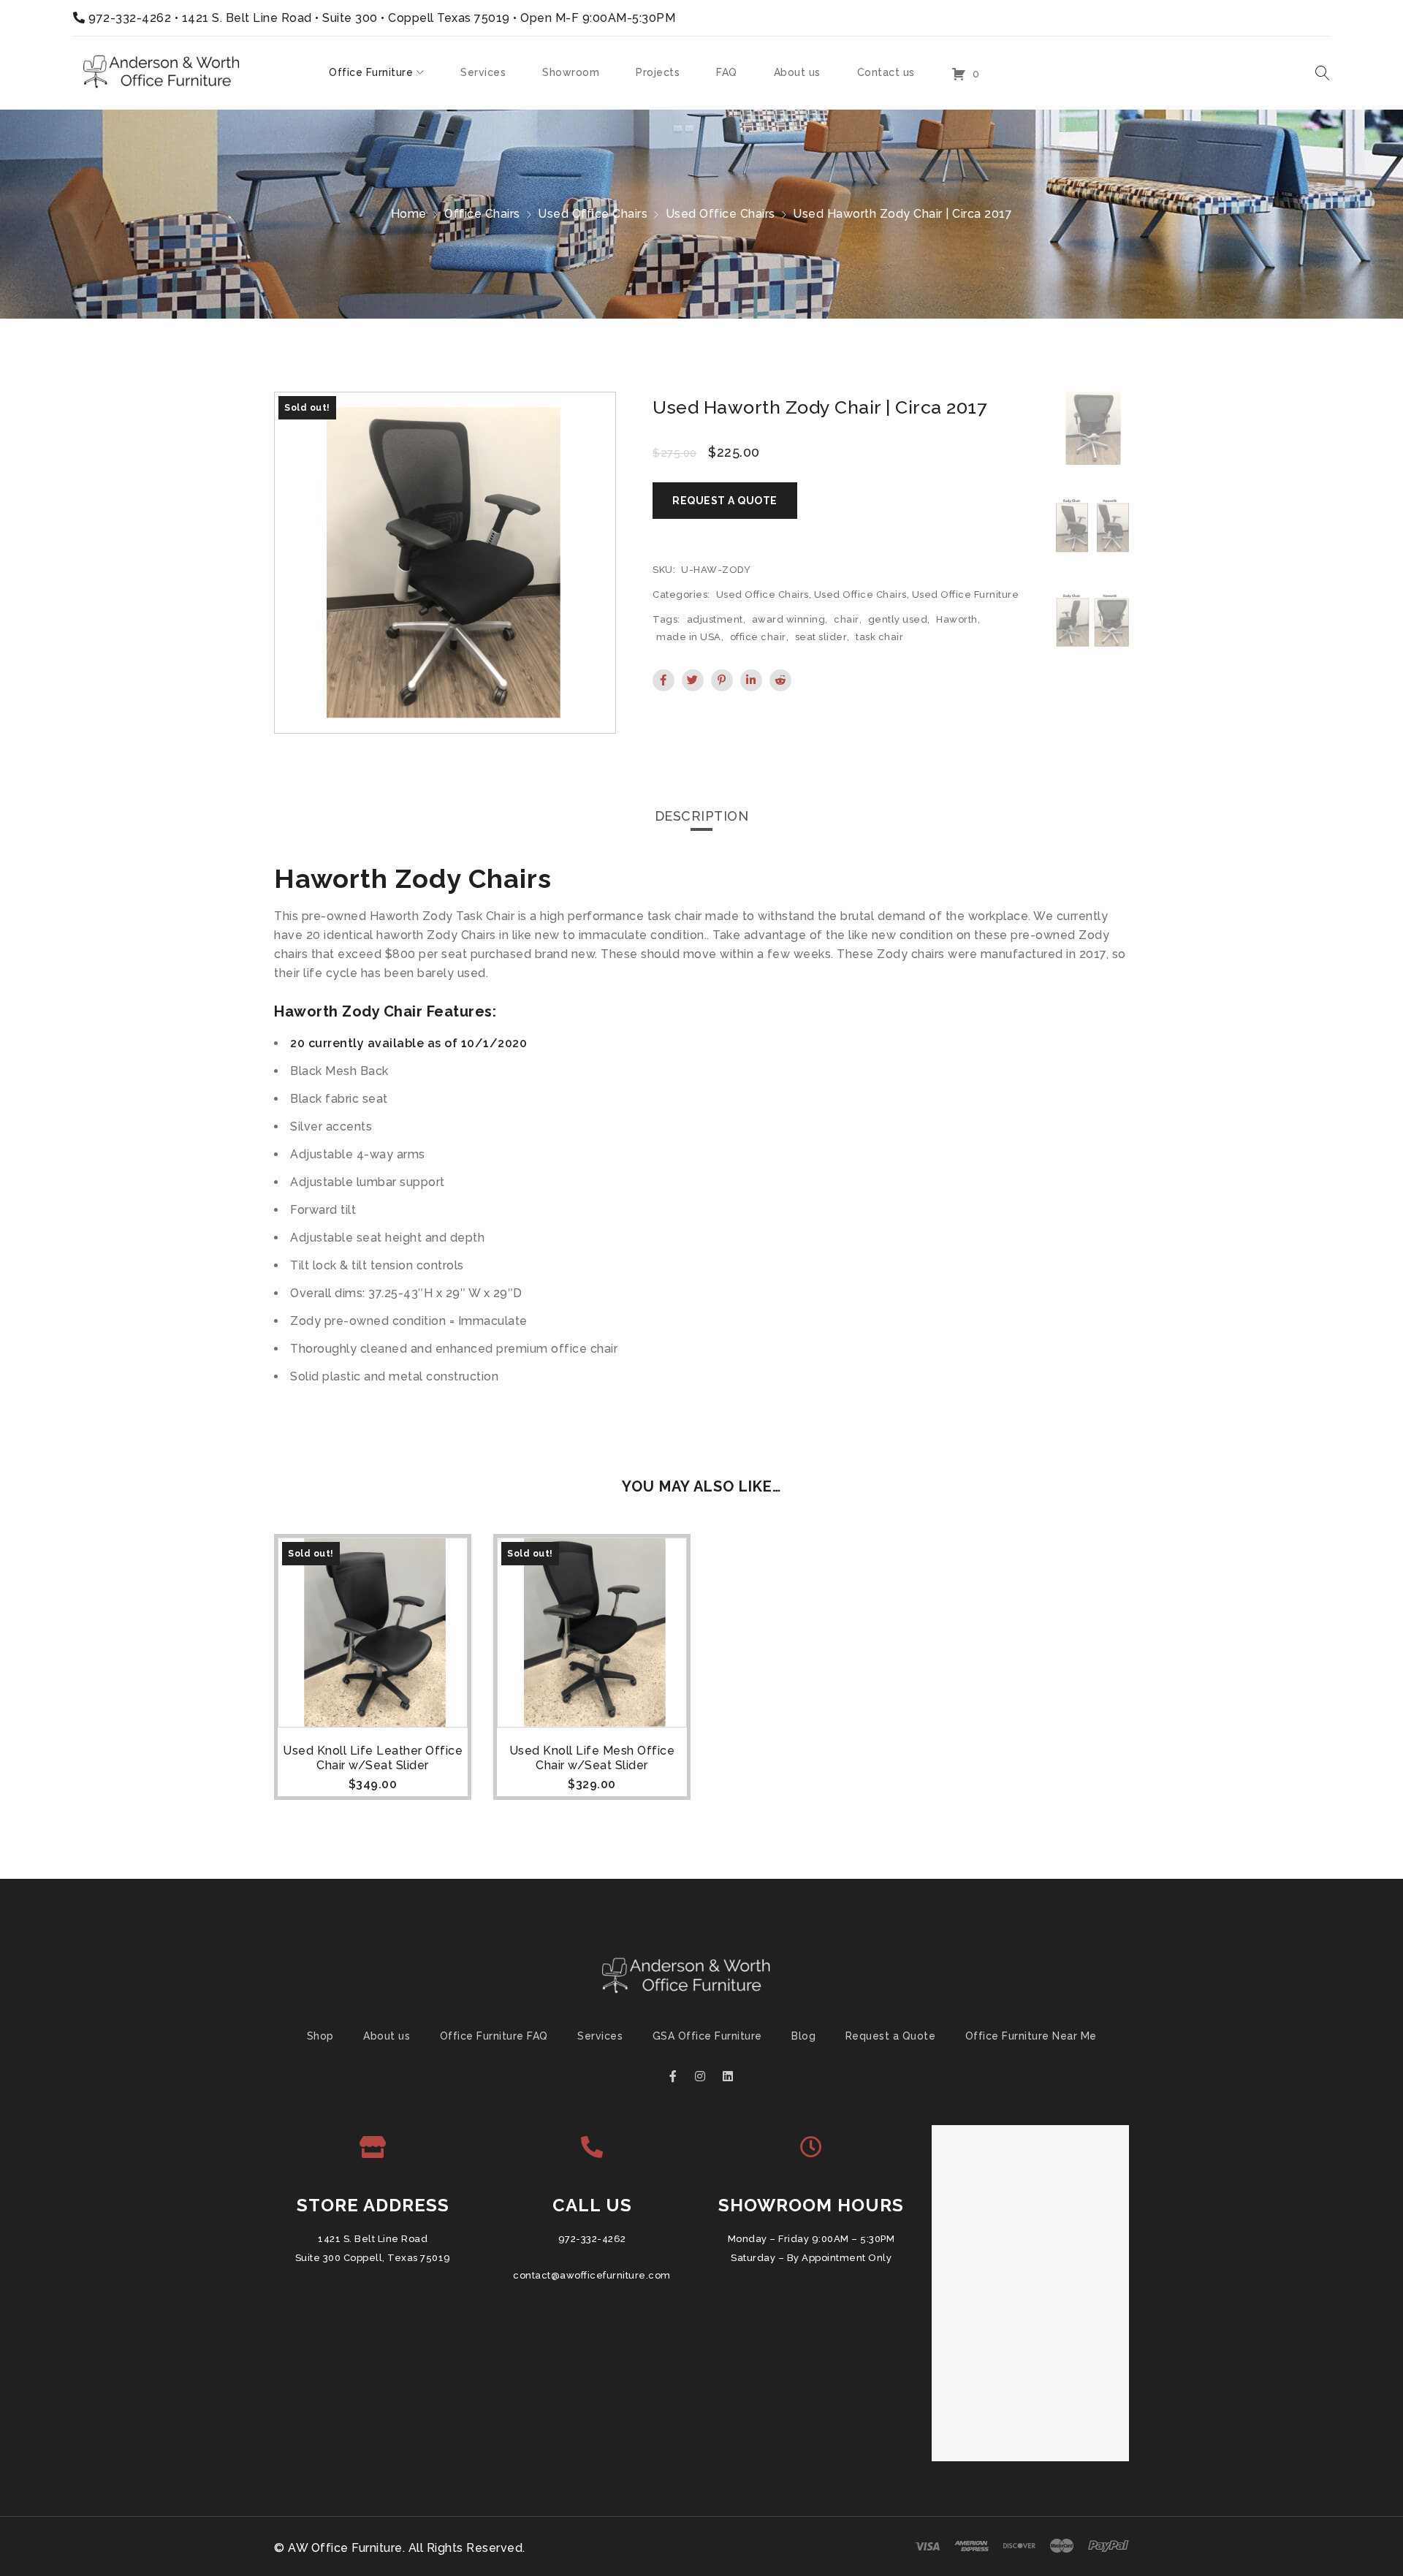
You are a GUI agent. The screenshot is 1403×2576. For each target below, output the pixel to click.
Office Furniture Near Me (1031, 2036)
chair (847, 619)
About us (387, 2036)
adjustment (715, 619)
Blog (803, 2036)
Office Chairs (482, 214)
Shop (320, 2036)
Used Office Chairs (593, 214)
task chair (879, 637)
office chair (758, 637)
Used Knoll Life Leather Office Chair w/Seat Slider (373, 1758)
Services (600, 2036)
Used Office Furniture (966, 594)
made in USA (689, 637)
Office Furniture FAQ (494, 2036)
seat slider (821, 637)
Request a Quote (891, 2036)
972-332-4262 (130, 18)
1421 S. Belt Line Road (373, 2239)
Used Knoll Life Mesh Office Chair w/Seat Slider (592, 1758)
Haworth (957, 619)
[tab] (702, 816)
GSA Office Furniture (707, 2036)
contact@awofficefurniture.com (592, 2275)
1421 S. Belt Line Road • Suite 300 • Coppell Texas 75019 (346, 18)
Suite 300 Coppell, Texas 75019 (373, 2258)
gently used (898, 619)
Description (702, 816)
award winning (789, 619)
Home (409, 214)
